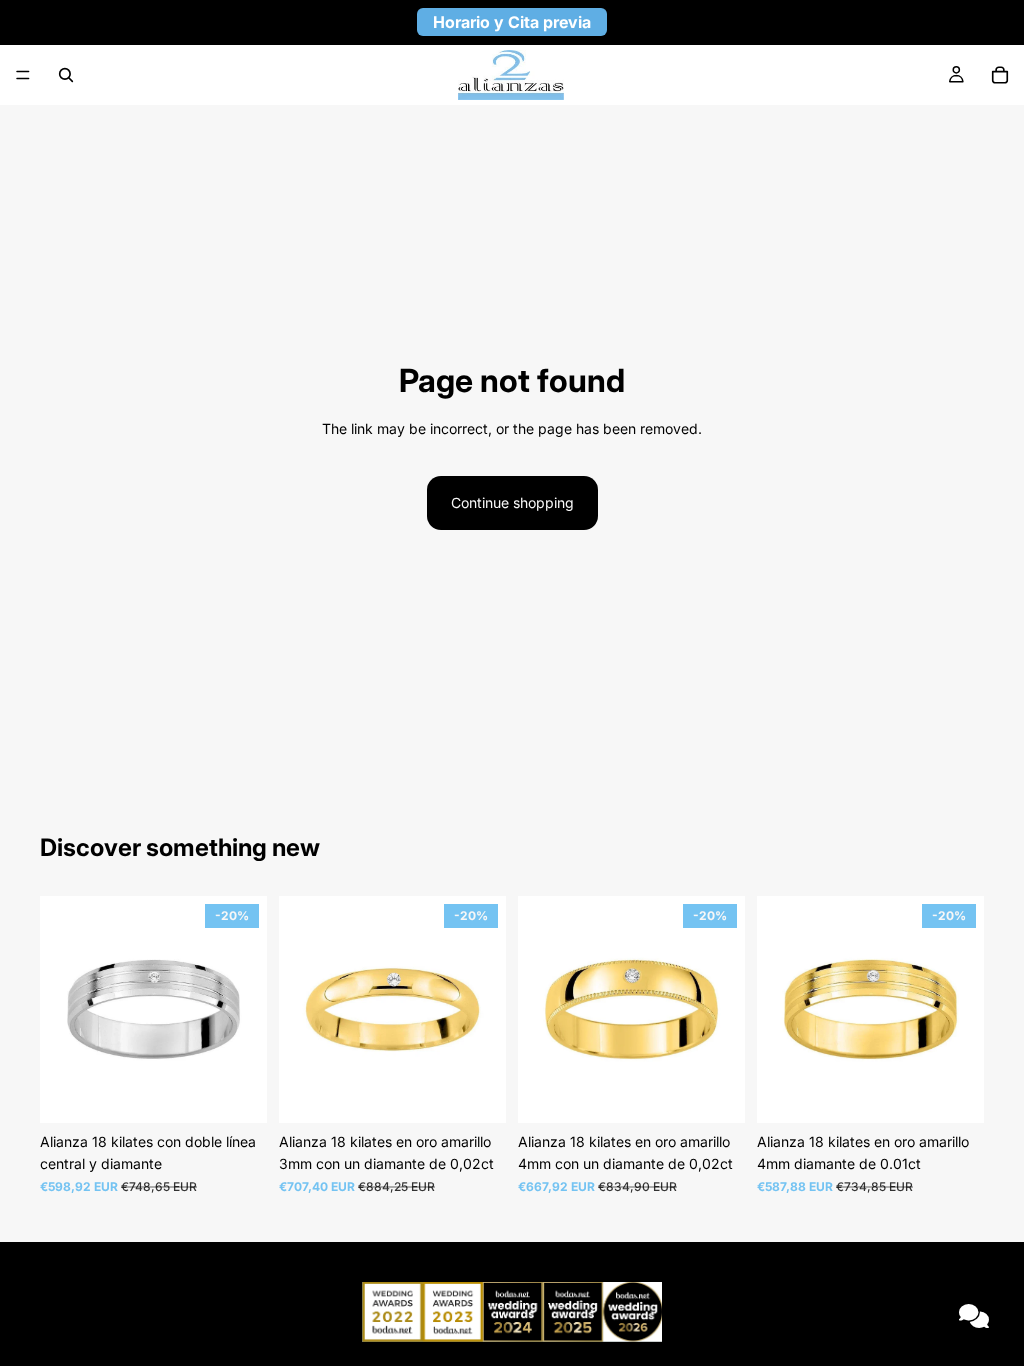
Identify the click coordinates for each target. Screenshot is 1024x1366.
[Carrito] (1000, 75)
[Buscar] (66, 75)
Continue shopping (512, 502)
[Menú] (23, 75)
